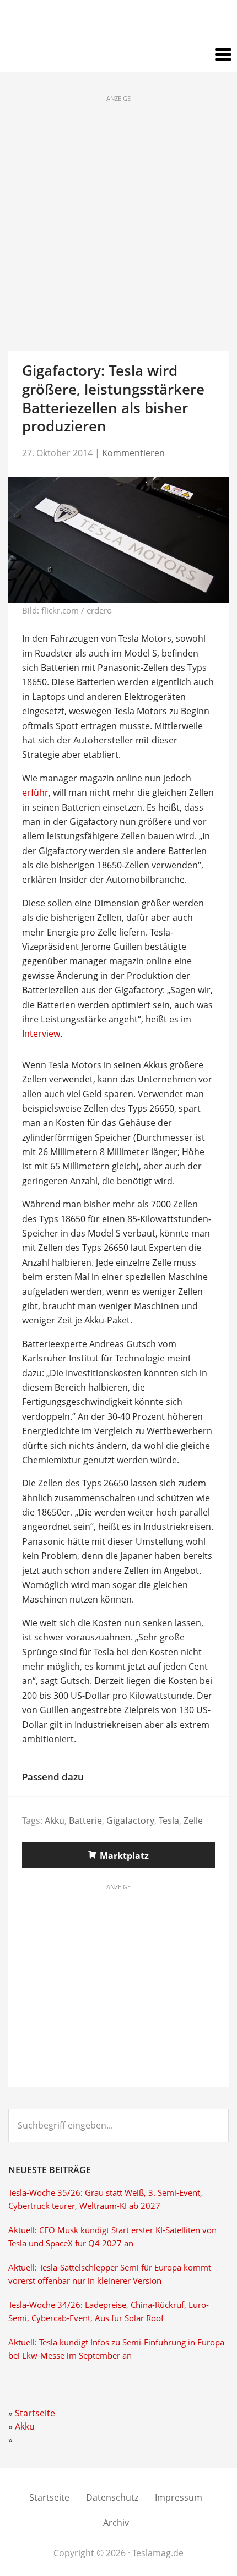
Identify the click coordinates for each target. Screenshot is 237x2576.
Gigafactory (130, 1820)
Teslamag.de (119, 23)
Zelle (193, 1820)
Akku (55, 1820)
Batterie (85, 1820)
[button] (118, 55)
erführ (35, 792)
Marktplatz (124, 1856)
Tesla (169, 1820)
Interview (41, 1033)
